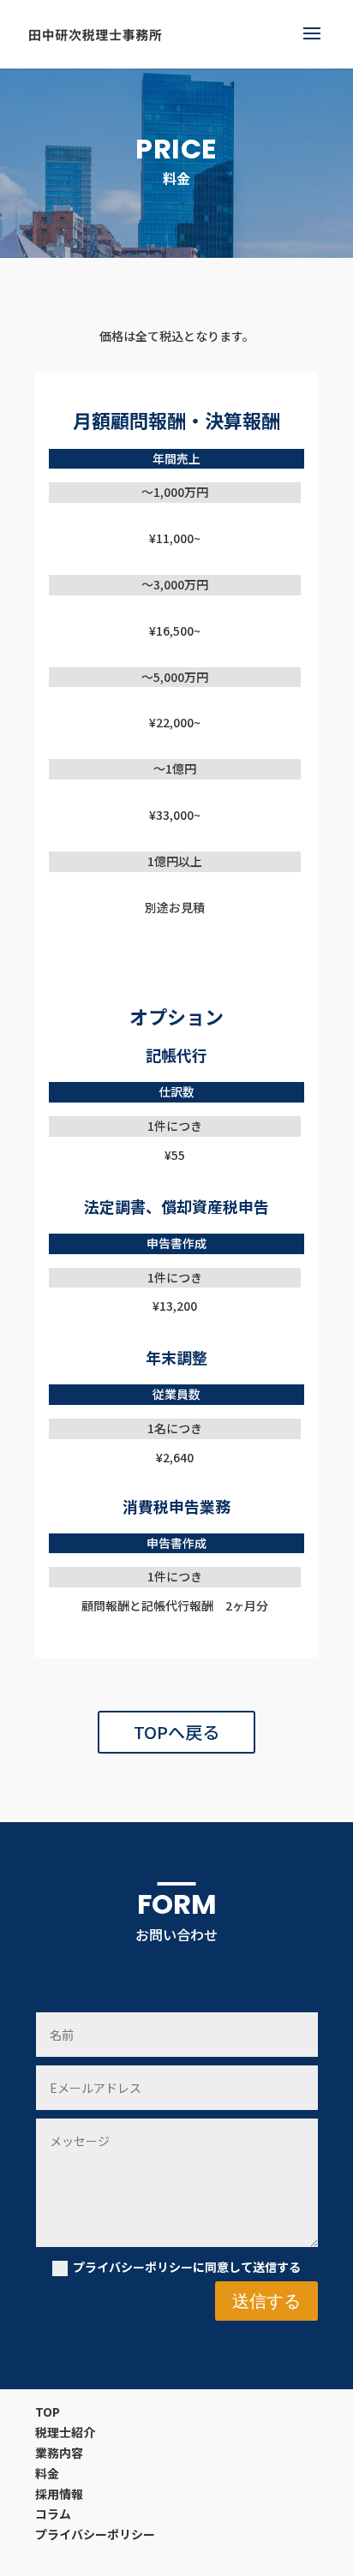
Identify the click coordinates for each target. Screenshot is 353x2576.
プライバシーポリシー (95, 2534)
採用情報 (59, 2494)
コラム (53, 2513)
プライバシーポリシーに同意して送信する (187, 2267)
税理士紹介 (65, 2432)
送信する (266, 2301)
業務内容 (59, 2453)
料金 (47, 2473)
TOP (48, 2412)
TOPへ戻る (176, 1732)
